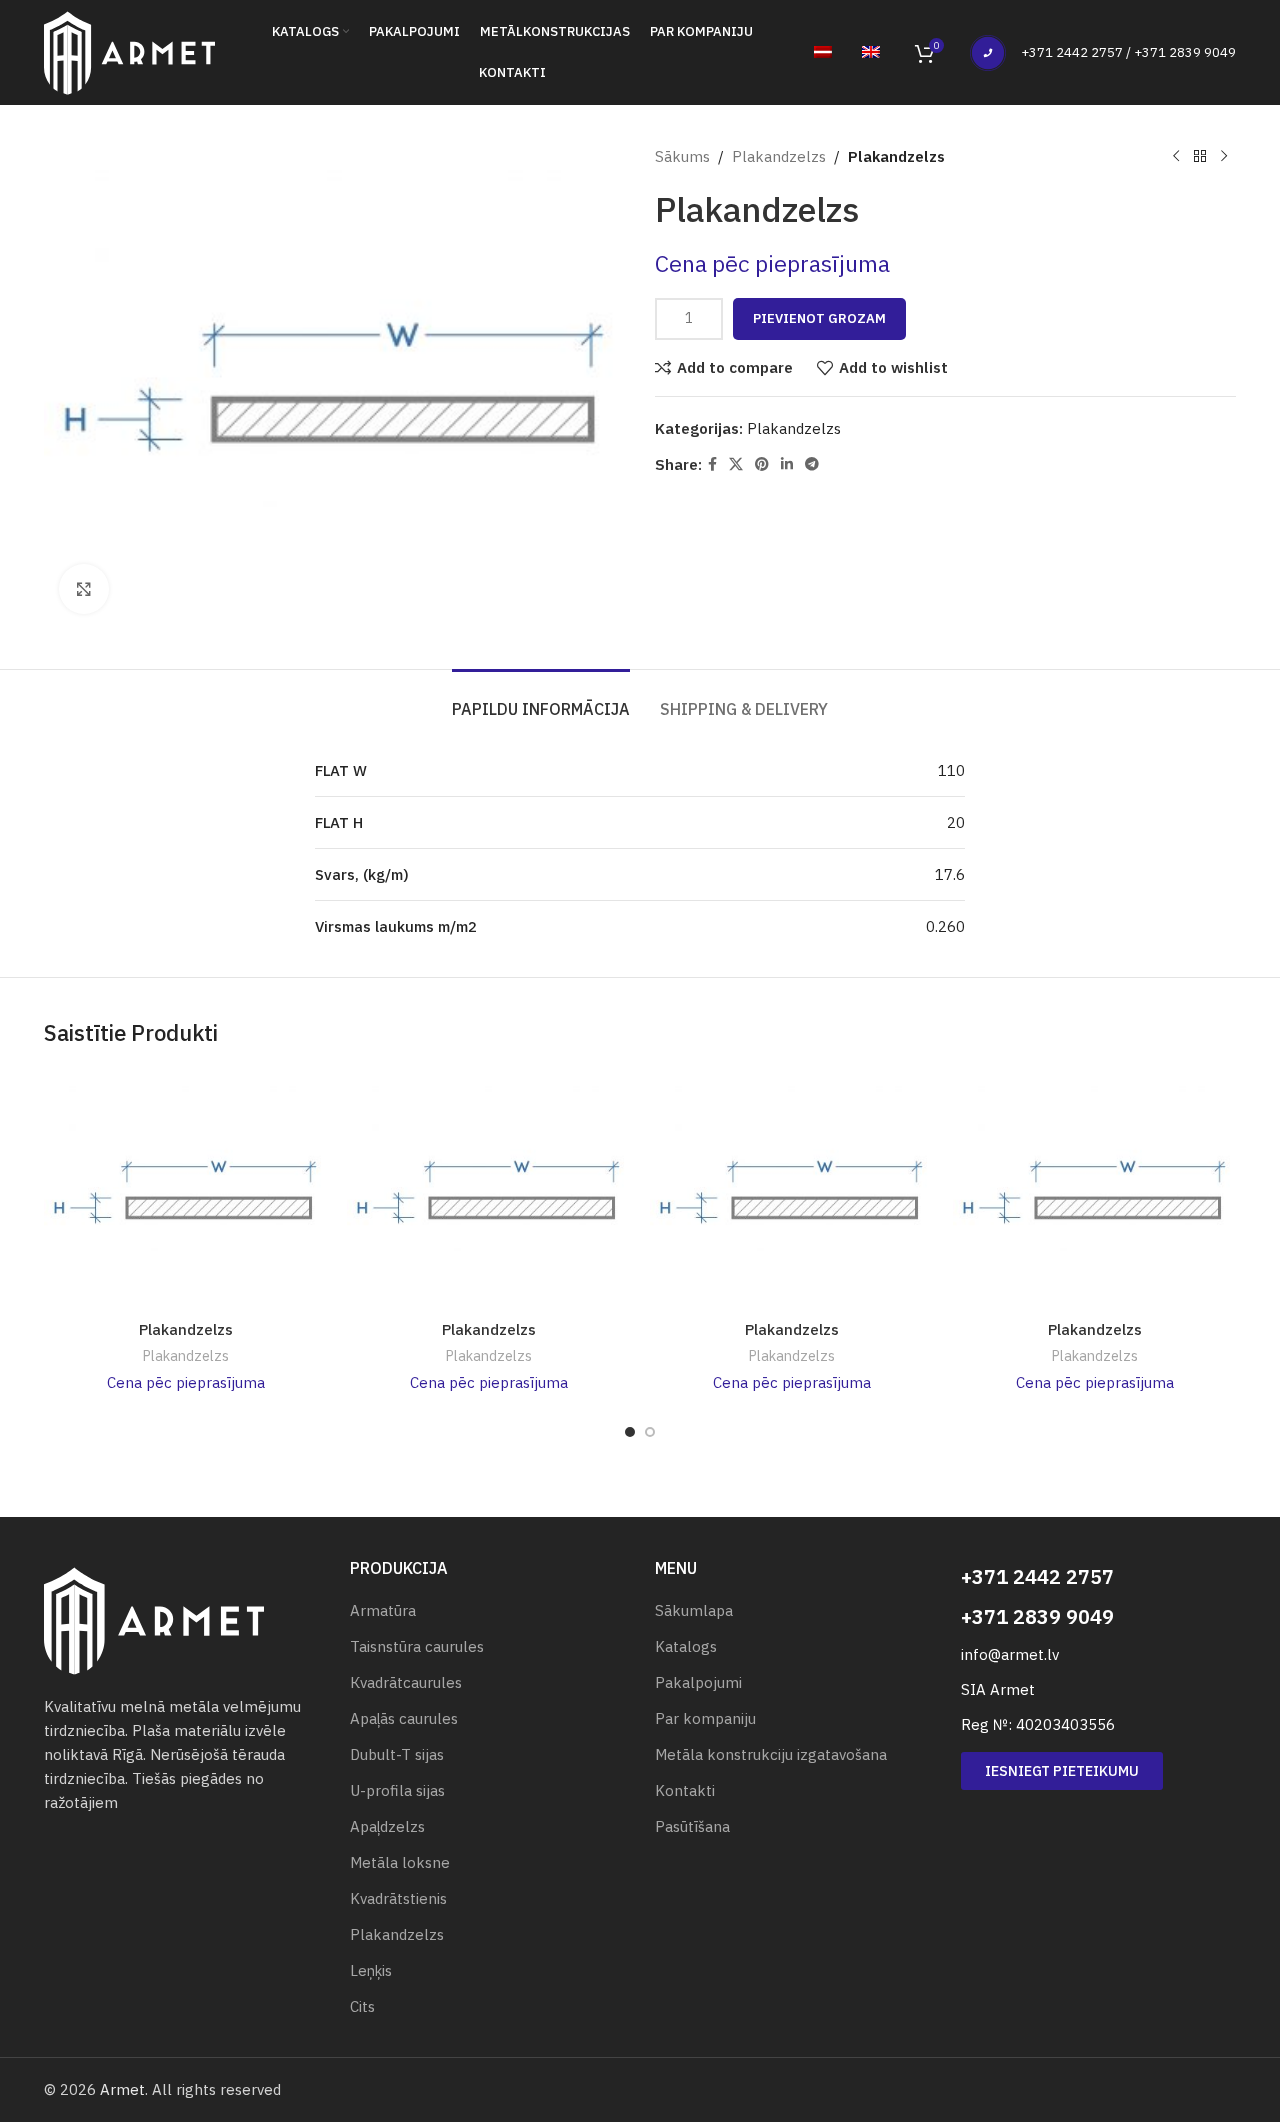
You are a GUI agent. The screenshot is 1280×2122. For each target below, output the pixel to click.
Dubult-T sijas (397, 1754)
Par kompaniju (705, 1718)
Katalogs (686, 1646)
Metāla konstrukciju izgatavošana (771, 1754)
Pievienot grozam (819, 318)
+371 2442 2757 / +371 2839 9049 (1128, 52)
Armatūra (383, 1610)
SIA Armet (998, 1689)
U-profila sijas (397, 1790)
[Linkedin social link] (787, 464)
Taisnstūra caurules (417, 1646)
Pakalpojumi (698, 1682)
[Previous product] (1176, 157)
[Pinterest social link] (762, 464)
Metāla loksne (400, 1862)
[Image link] (154, 1619)
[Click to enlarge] (84, 589)
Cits (362, 2006)
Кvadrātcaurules (406, 1682)
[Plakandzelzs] (185, 1192)
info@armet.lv (1010, 1654)
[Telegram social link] (812, 464)
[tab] (541, 699)
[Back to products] (1200, 157)
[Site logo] (129, 50)
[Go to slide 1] (630, 1432)
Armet (122, 2089)
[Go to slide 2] (650, 1432)
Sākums (682, 156)
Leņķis (371, 1970)
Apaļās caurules (404, 1718)
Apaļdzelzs (387, 1826)
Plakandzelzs (779, 156)
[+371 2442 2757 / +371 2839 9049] (988, 53)
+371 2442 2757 (1037, 1576)
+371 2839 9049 (1037, 1616)
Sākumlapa (694, 1610)
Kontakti (685, 1790)
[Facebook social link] (712, 464)
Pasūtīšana (692, 1826)
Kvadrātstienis (398, 1898)
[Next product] (1224, 157)
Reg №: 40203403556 (1038, 1724)
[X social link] (736, 464)
